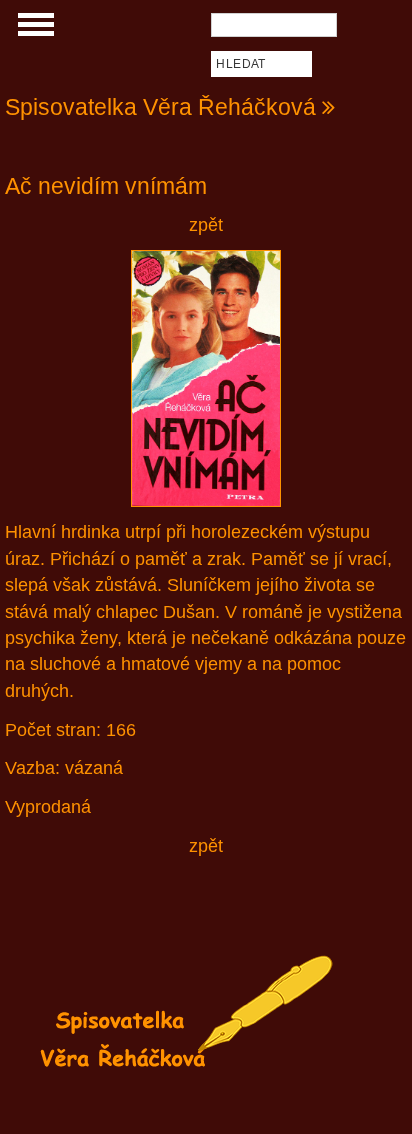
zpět (206, 225)
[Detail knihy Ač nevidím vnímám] (206, 378)
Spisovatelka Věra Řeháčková (160, 107)
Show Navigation (33, 30)
